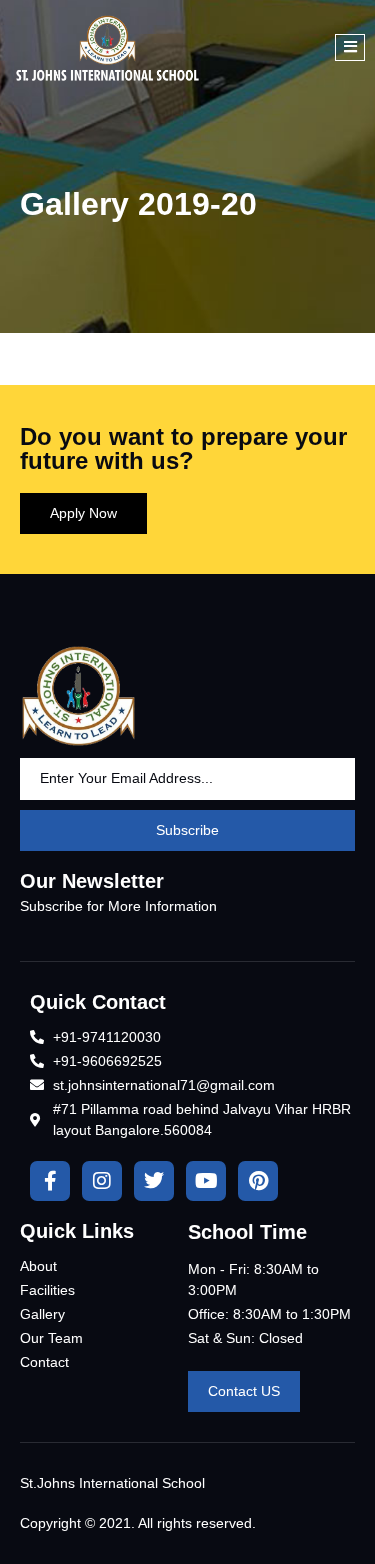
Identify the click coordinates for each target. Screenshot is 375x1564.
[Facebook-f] (50, 1181)
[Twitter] (154, 1181)
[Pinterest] (258, 1181)
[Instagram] (102, 1181)
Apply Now (83, 513)
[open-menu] (350, 47)
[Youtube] (206, 1181)
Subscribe (187, 830)
